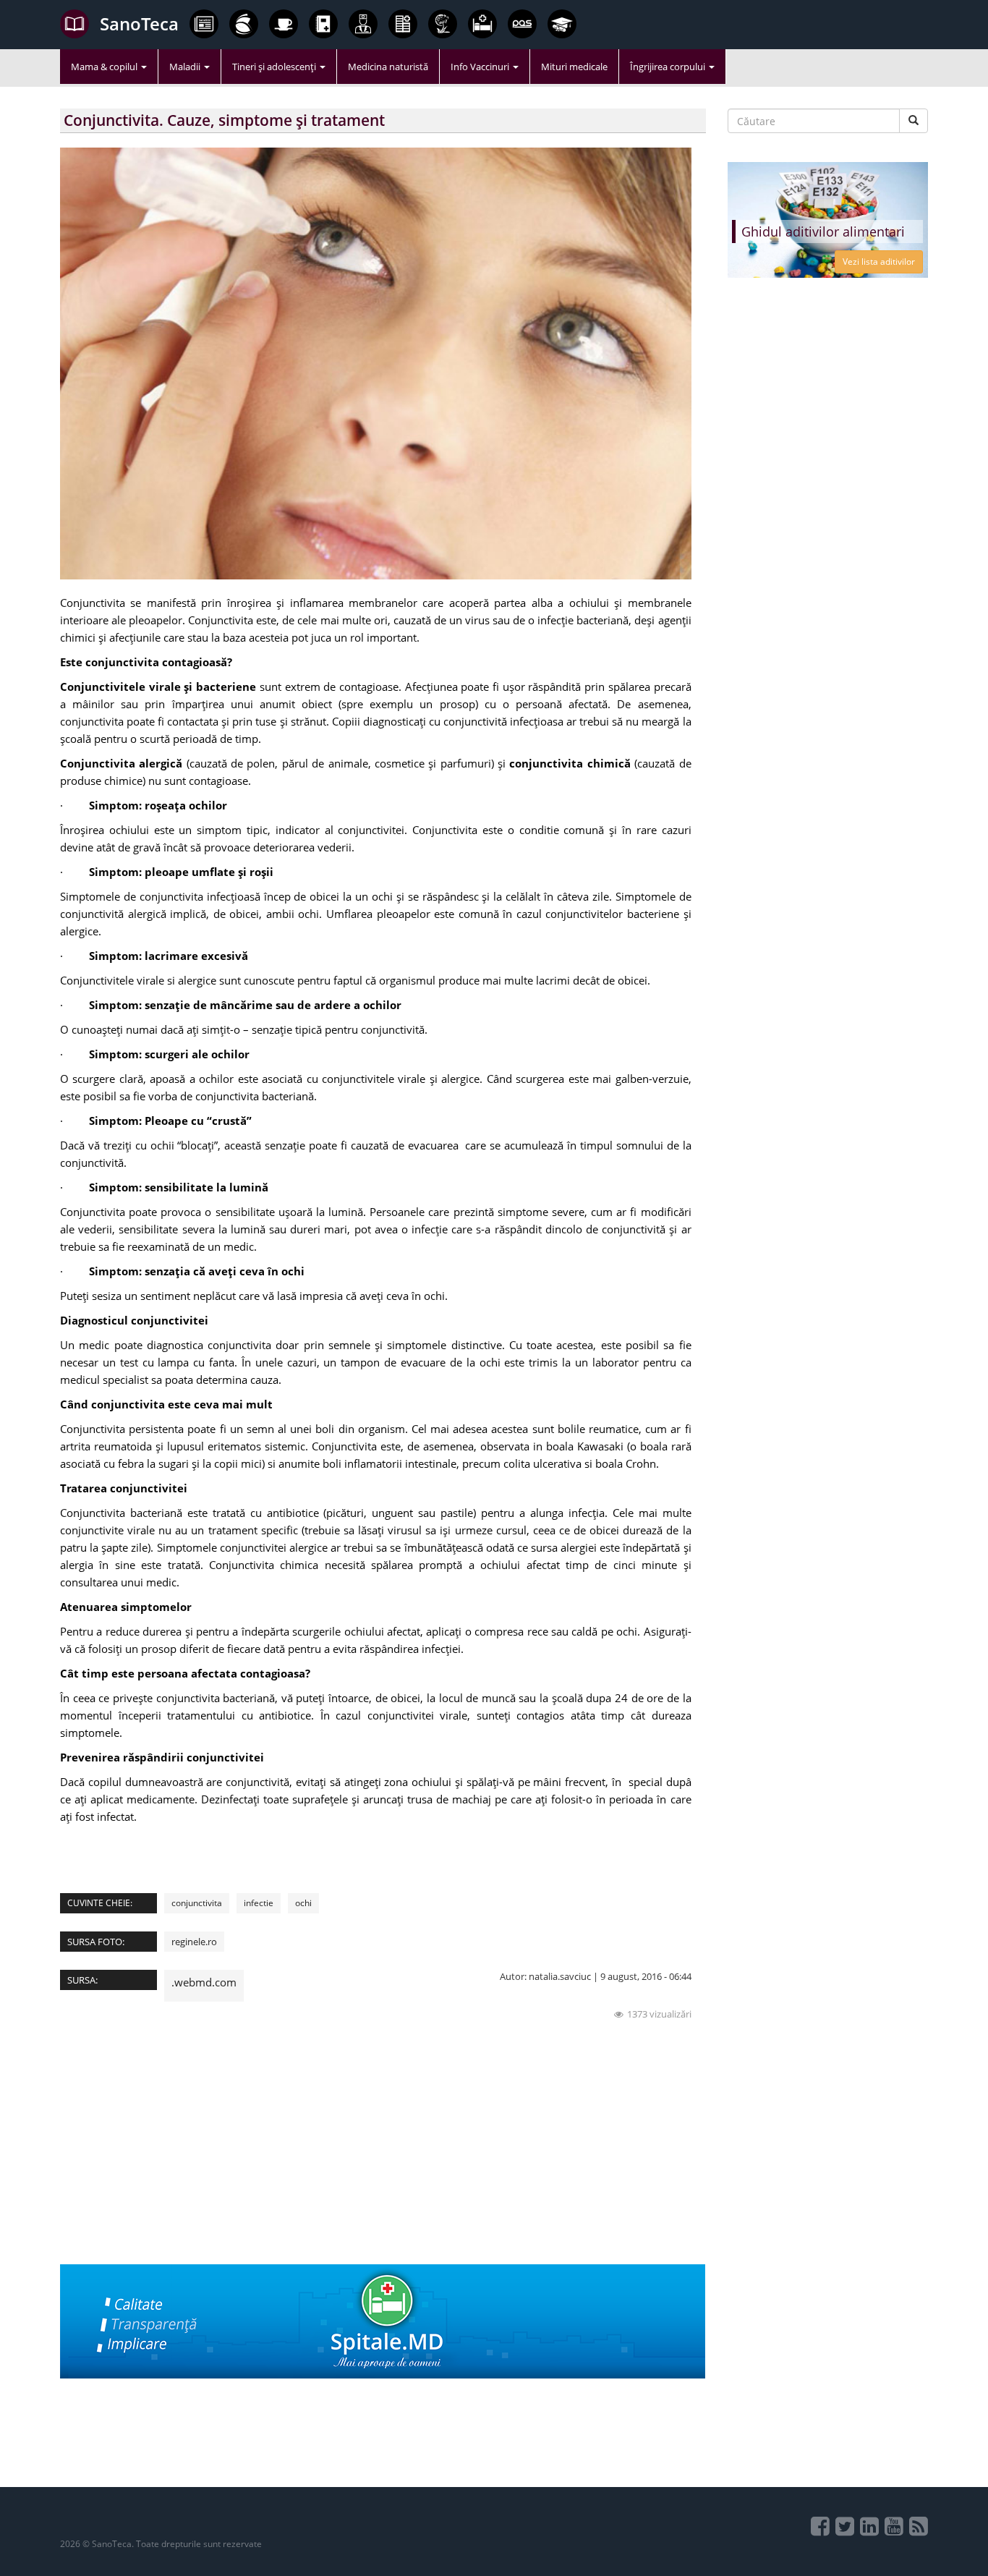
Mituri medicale (574, 67)
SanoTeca (139, 24)
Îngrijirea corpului (669, 67)
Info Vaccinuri (481, 67)
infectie (259, 1903)
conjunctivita (197, 1903)
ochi (303, 1903)
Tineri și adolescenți (275, 67)
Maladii (186, 67)
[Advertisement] (383, 2163)
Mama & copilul (105, 67)
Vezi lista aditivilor (879, 262)
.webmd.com (204, 1982)
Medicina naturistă (388, 67)
